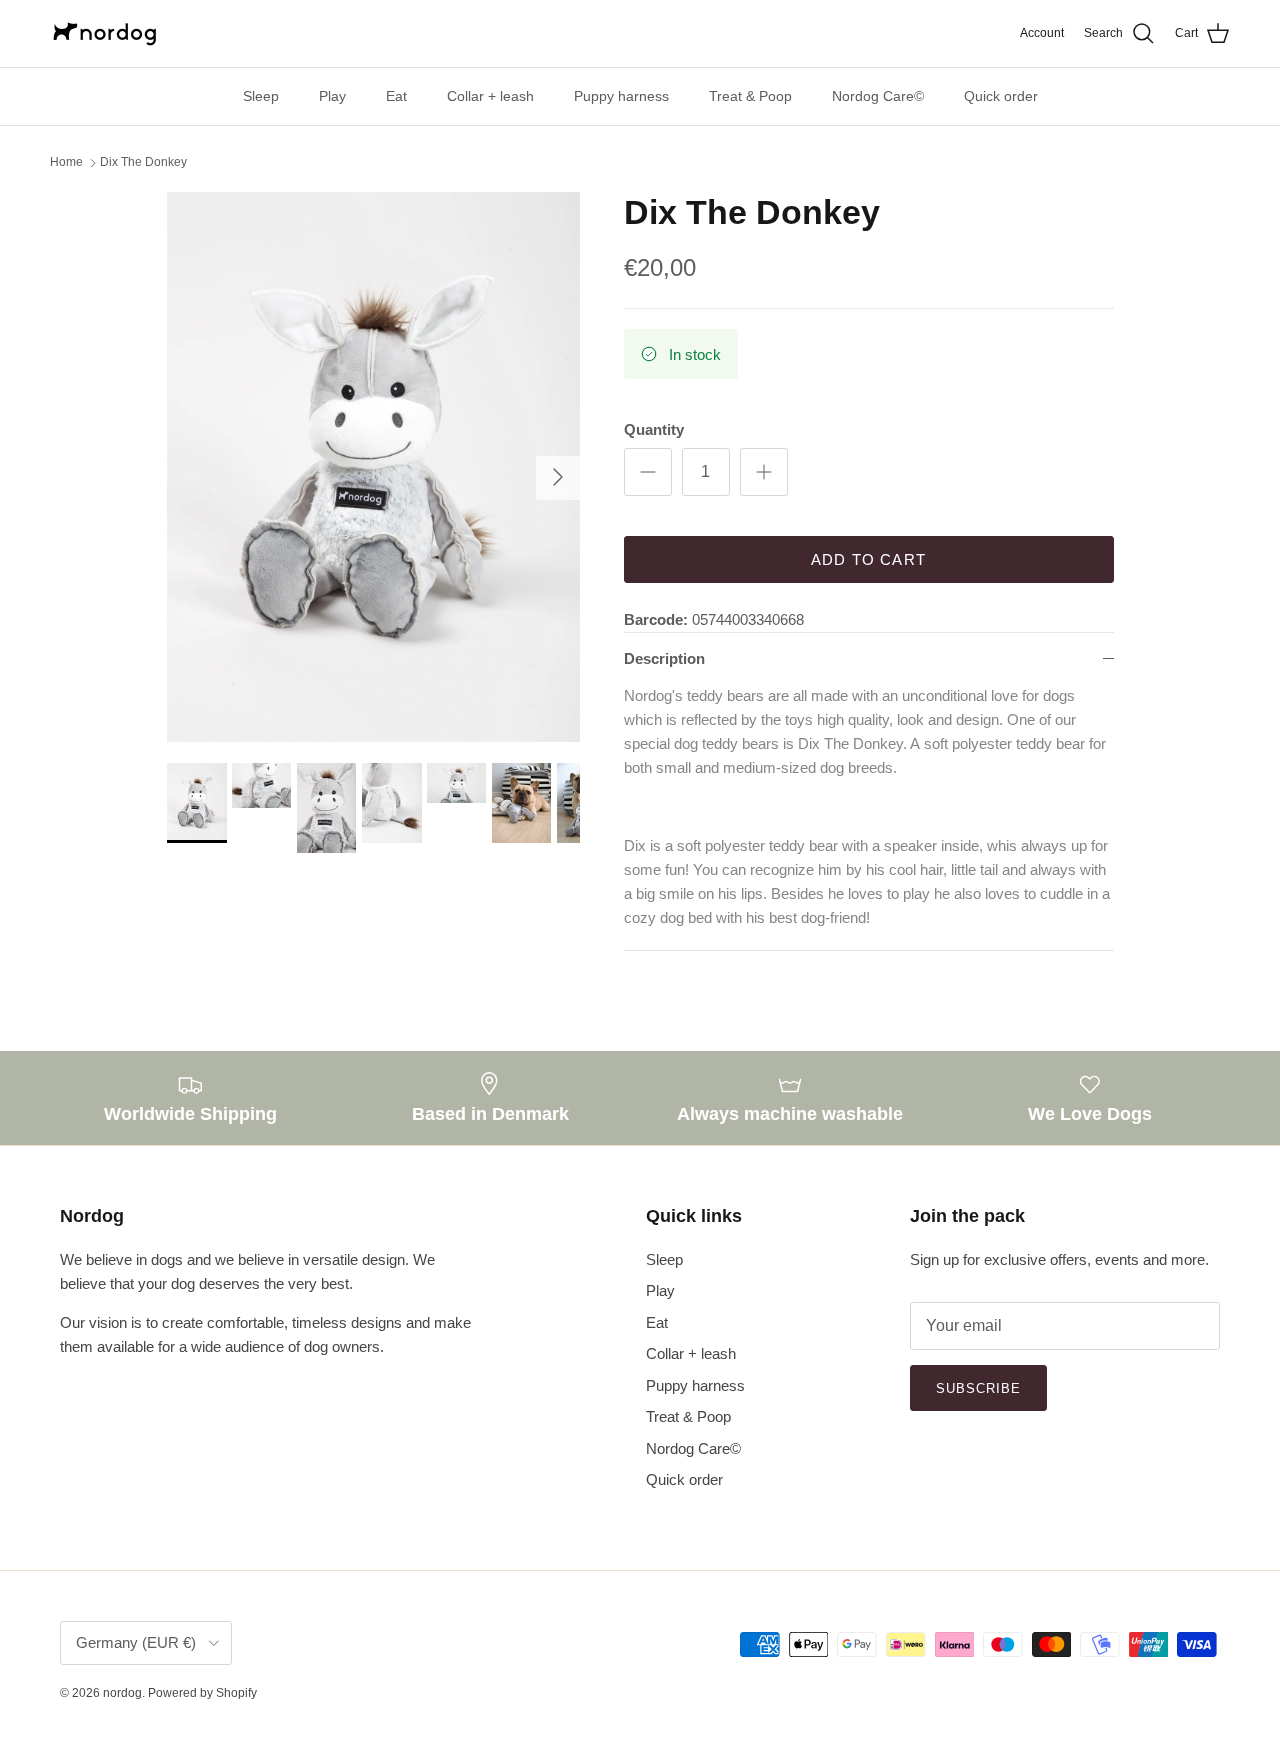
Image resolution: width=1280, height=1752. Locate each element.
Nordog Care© (878, 96)
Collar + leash (490, 96)
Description (664, 658)
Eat (396, 96)
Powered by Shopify (202, 1693)
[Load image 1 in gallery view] (373, 467)
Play (332, 96)
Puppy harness (621, 96)
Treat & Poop (750, 96)
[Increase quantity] (764, 472)
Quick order (1001, 96)
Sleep (261, 96)
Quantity (654, 429)
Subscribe (978, 1388)
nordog (122, 1693)
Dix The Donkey (143, 163)
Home (66, 163)
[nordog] (105, 33)
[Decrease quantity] (648, 472)
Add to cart (868, 559)
